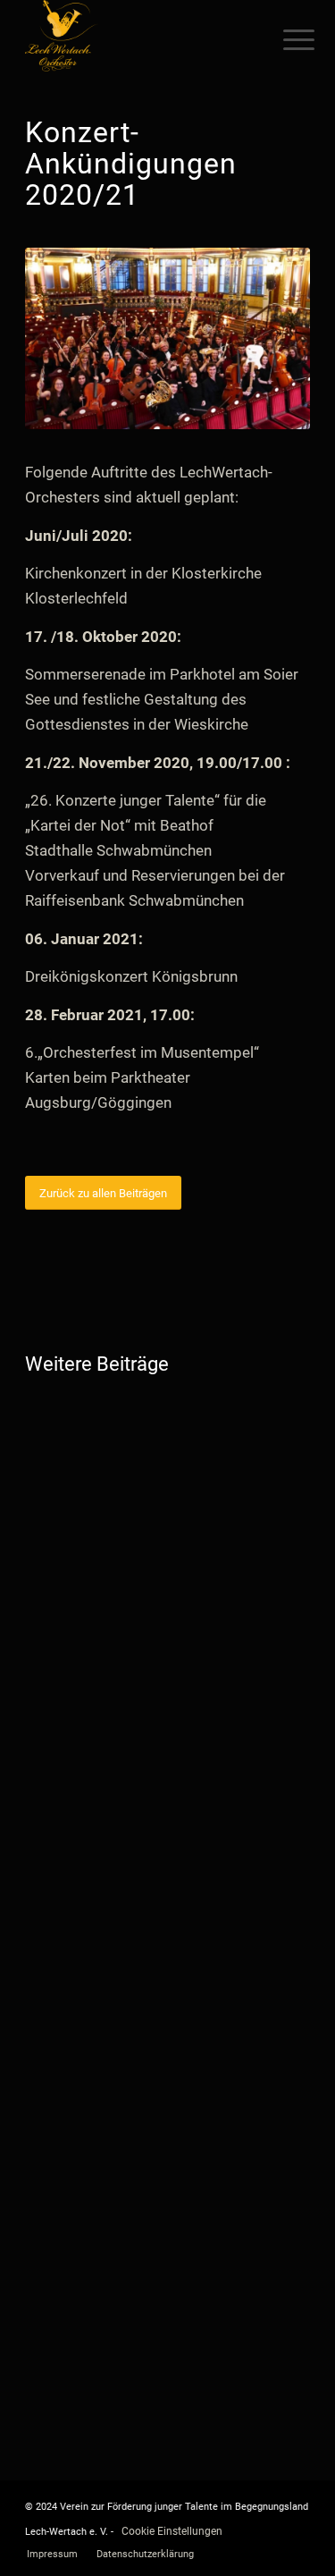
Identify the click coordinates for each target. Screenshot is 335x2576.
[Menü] (285, 38)
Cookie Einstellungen (172, 2531)
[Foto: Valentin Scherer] (167, 338)
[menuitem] (285, 38)
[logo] (139, 36)
